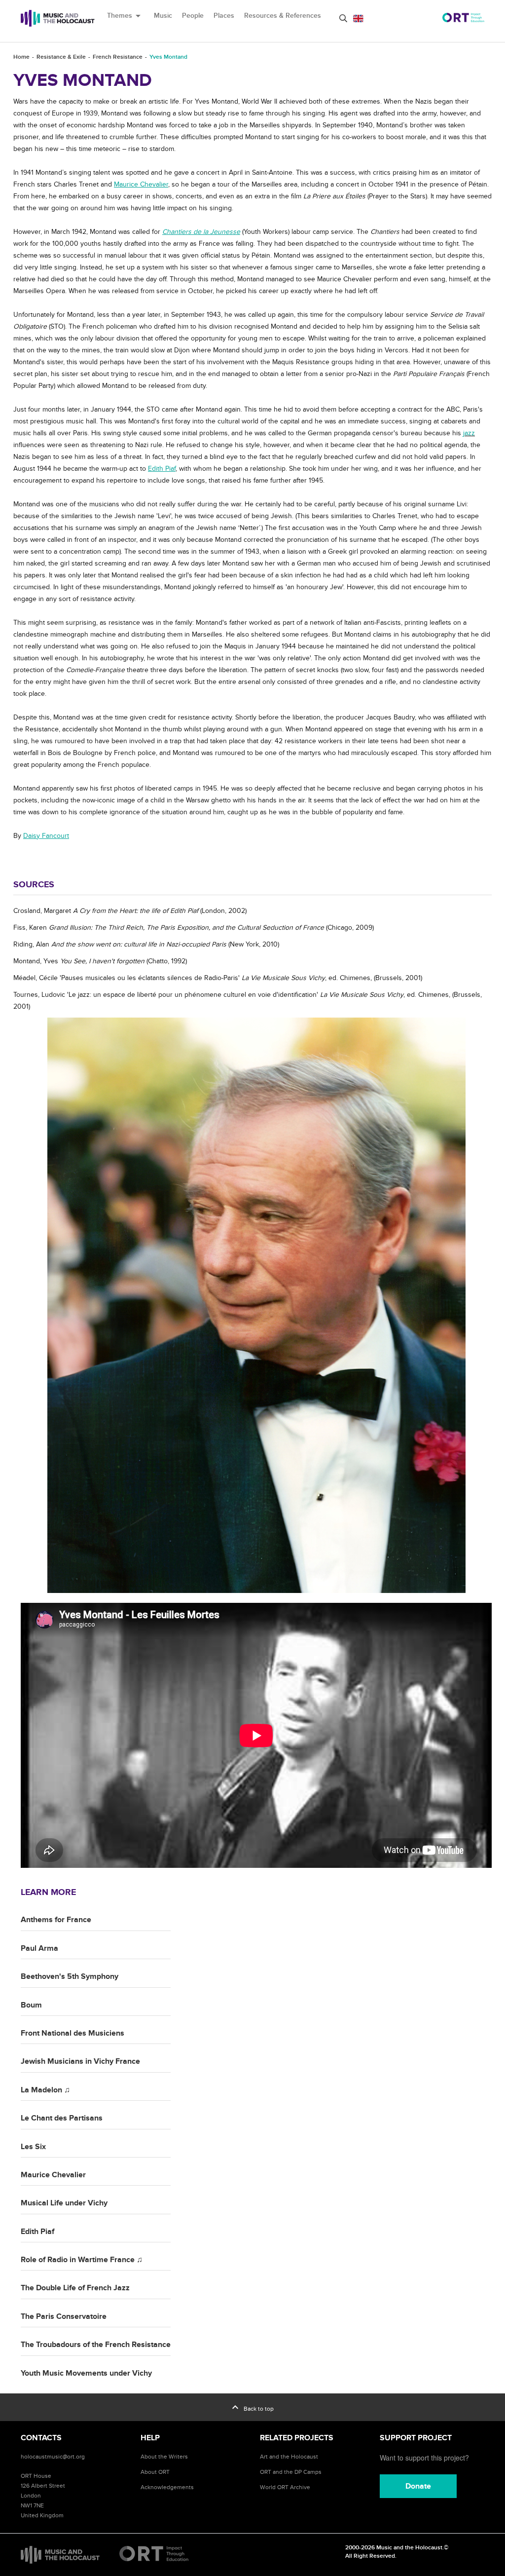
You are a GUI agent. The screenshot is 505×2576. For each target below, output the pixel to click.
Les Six (33, 2147)
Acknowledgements (167, 2487)
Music (163, 16)
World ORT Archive (285, 2487)
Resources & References (283, 16)
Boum (31, 2005)
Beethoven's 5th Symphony (70, 1976)
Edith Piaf (37, 2232)
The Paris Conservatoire (64, 2316)
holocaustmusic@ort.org (53, 2457)
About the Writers (164, 2457)
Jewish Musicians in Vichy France (80, 2061)
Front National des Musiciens (72, 2033)
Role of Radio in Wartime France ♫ (82, 2260)
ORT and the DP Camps (291, 2472)
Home (21, 57)
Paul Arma (39, 1948)
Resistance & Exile (61, 57)
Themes (126, 16)
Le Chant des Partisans (62, 2118)
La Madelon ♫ (45, 2090)
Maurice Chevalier (53, 2175)
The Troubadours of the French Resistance (96, 2345)
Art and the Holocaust (289, 2457)
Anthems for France (56, 1920)
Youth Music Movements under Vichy (86, 2373)
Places (224, 16)
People (193, 16)
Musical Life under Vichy (64, 2203)
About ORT (155, 2472)
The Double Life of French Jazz (75, 2288)
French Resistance (118, 57)
